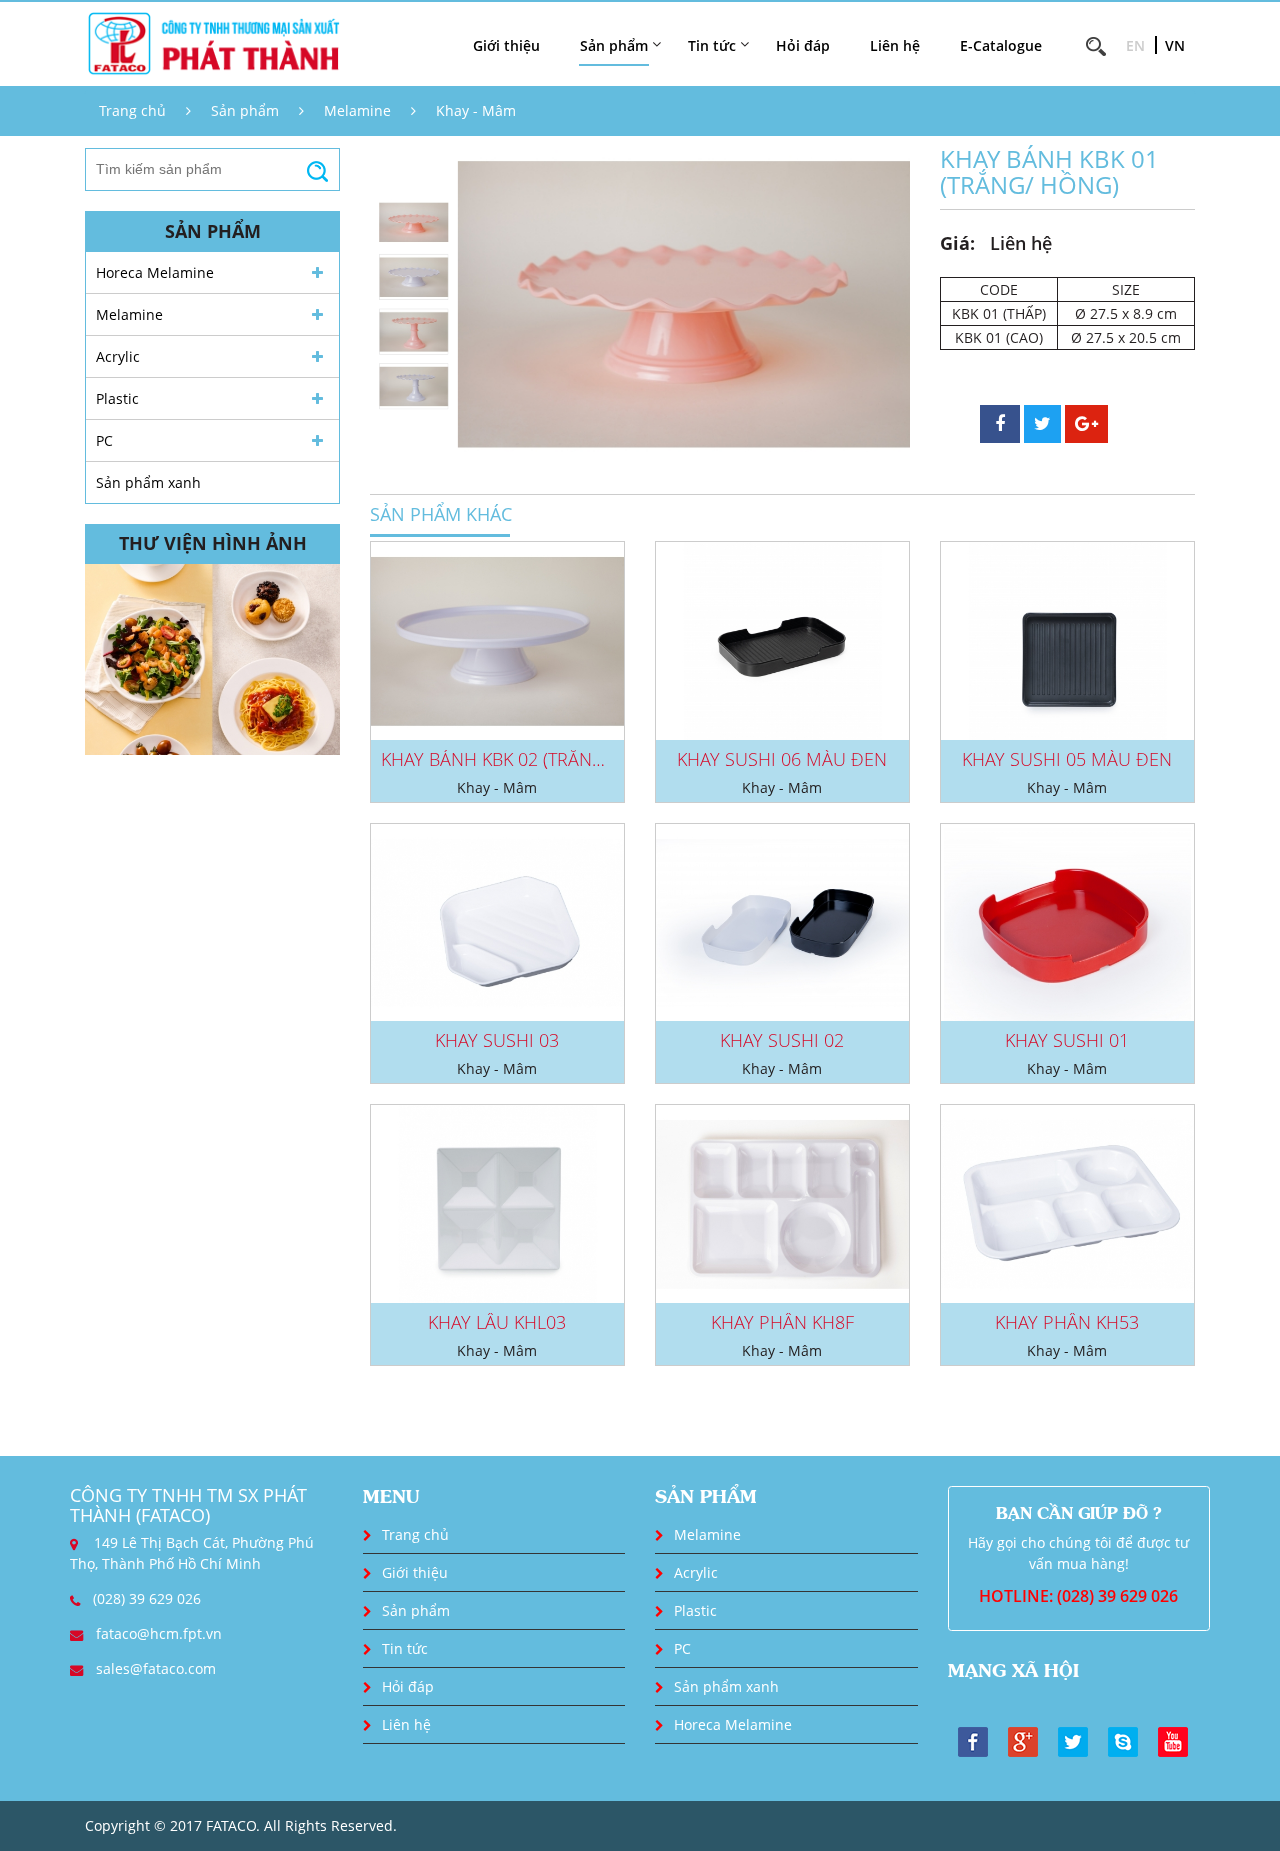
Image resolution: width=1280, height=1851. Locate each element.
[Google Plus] (1023, 1740)
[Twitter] (1073, 1740)
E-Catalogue (1001, 45)
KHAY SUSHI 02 (782, 1040)
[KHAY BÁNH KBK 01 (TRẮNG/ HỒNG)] (684, 304)
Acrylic (118, 356)
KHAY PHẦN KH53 (1067, 1322)
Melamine (357, 110)
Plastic (117, 398)
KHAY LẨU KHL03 (497, 1322)
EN (1135, 45)
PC (104, 440)
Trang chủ (132, 110)
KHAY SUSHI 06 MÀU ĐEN (782, 759)
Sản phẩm (245, 110)
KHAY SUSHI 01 (1067, 1040)
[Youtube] (1173, 1740)
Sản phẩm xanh (148, 482)
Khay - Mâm (476, 110)
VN (1175, 45)
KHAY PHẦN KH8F (782, 1322)
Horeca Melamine (155, 272)
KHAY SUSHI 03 (497, 1040)
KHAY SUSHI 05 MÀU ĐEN (1067, 759)
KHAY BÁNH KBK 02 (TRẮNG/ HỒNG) (527, 759)
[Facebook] (973, 1740)
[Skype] (1123, 1740)
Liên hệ (895, 45)
